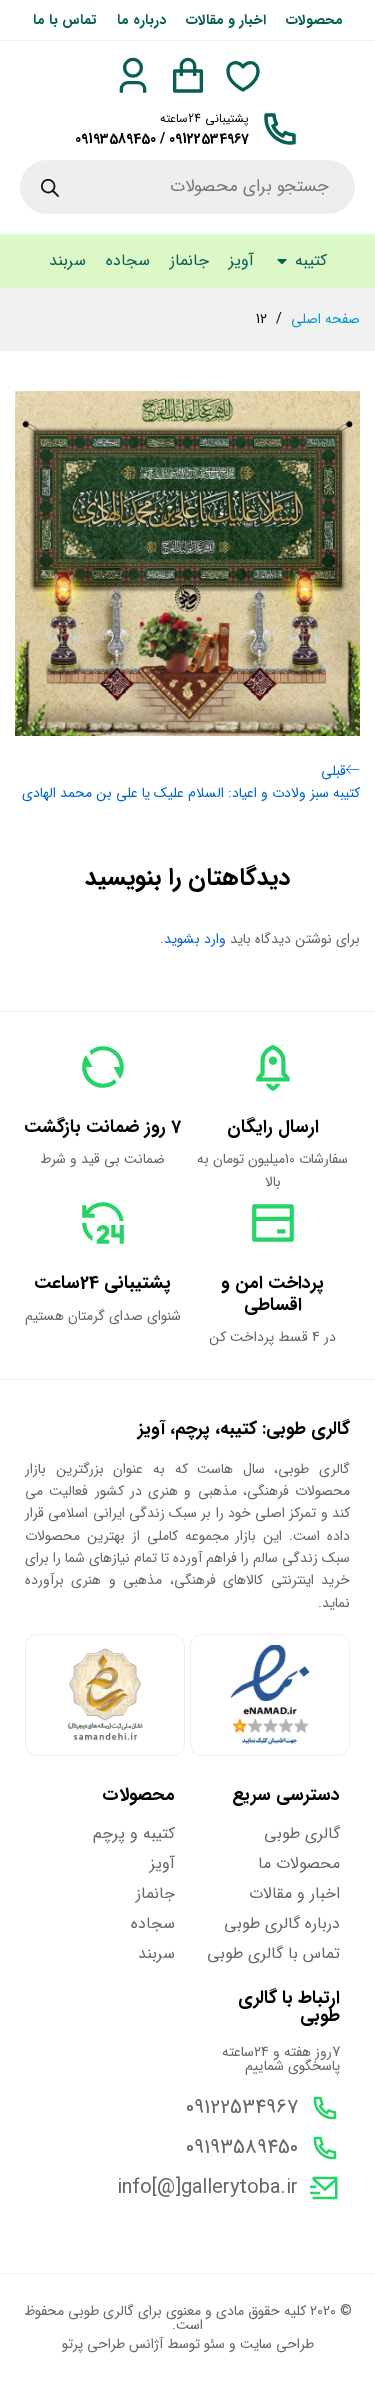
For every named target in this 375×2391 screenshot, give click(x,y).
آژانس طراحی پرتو (112, 2344)
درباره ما (141, 20)
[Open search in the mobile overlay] (187, 187)
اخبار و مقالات (226, 20)
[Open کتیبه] (282, 261)
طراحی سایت (277, 2344)
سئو (214, 2344)
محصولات (314, 20)
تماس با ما (65, 20)
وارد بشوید (195, 939)
